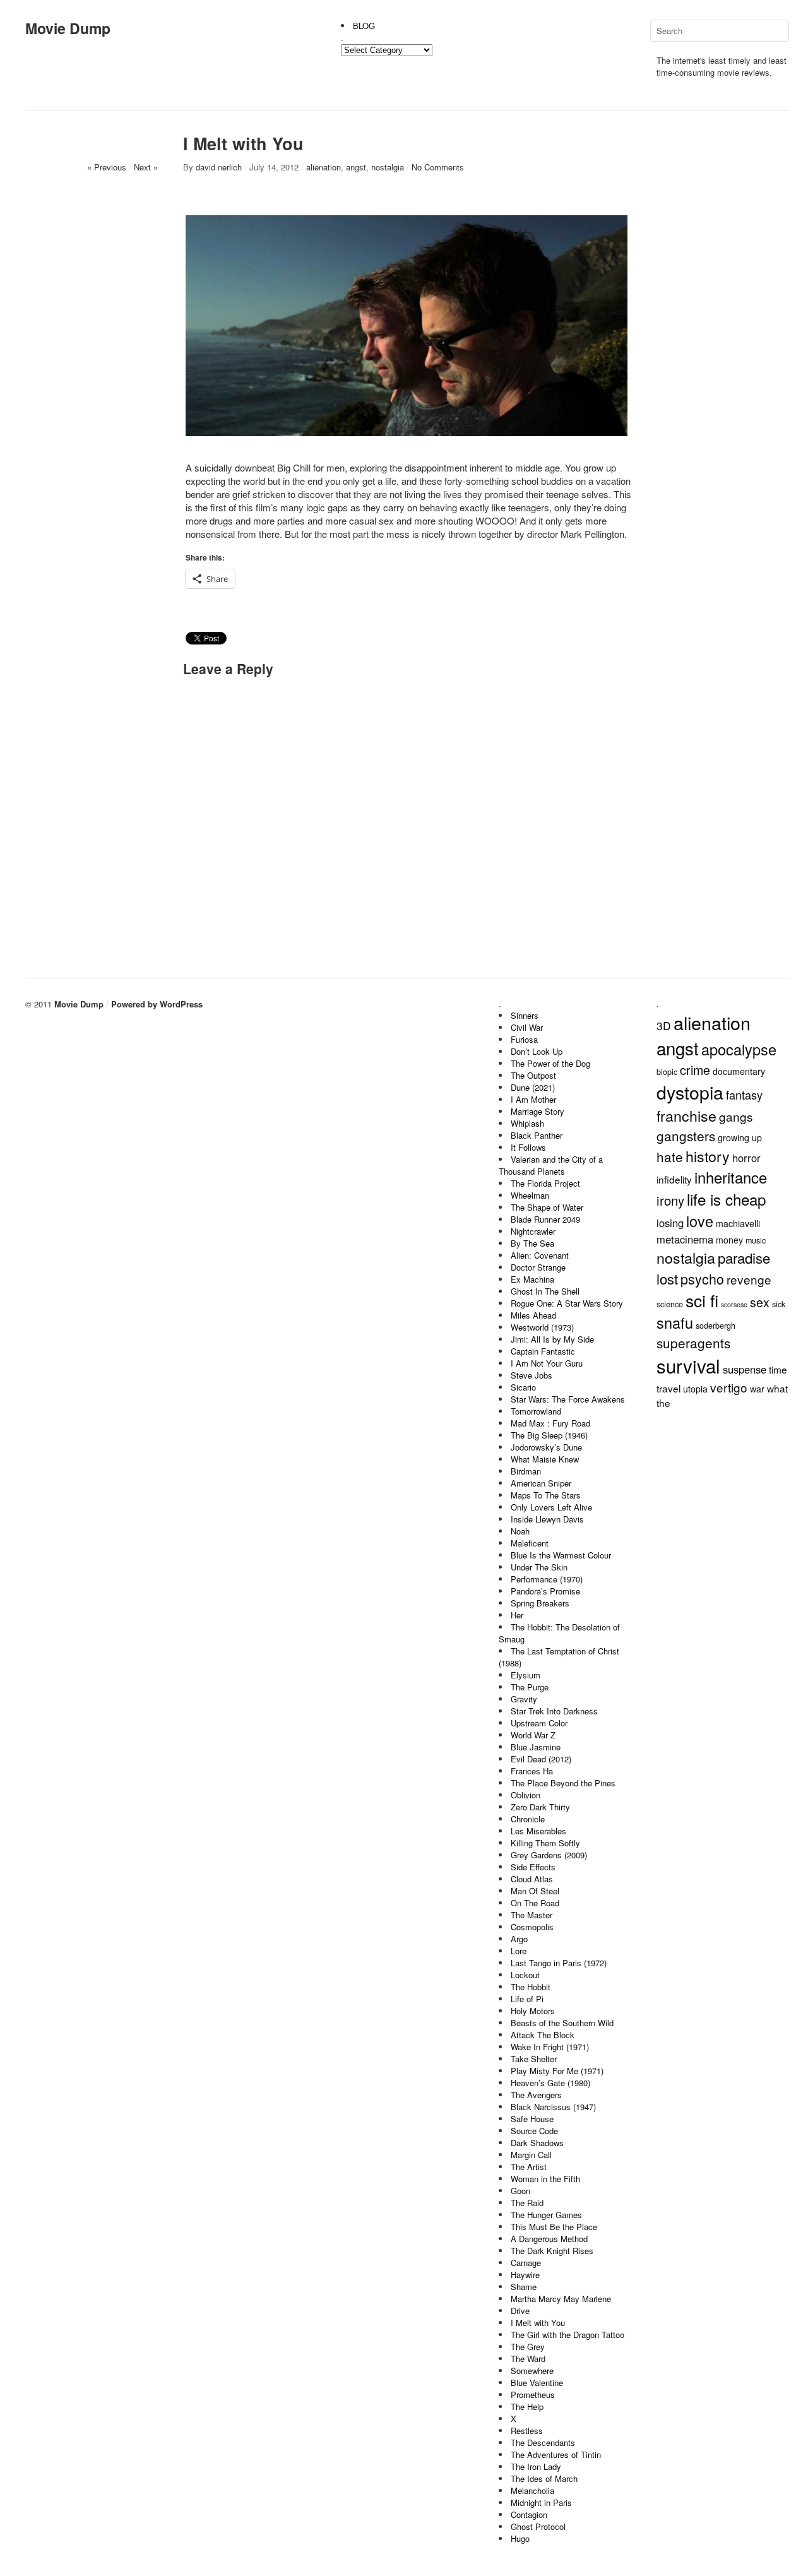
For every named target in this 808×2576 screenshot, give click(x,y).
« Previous (107, 167)
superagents (693, 1343)
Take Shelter (534, 2059)
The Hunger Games (546, 2215)
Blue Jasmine (536, 1747)
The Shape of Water (547, 1207)
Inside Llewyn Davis (547, 1519)
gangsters (686, 1136)
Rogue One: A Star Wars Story (567, 1303)
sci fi (702, 1300)
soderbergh (716, 1326)
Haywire (525, 2275)
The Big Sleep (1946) (549, 1435)
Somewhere (532, 2371)
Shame (524, 2287)
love (700, 1221)
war (757, 1389)
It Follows (528, 1147)
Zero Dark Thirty (540, 1807)
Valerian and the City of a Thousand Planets (551, 1165)
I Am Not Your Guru (547, 1363)
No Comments (438, 167)
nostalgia (388, 167)
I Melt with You (538, 2323)
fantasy (744, 1095)
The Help (527, 2407)
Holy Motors (533, 2011)
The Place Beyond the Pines (563, 1783)
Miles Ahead (533, 1315)
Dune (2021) (533, 1087)
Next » (146, 167)
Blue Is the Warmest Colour (561, 1555)
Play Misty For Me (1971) (557, 2071)
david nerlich (219, 167)
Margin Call (531, 2155)
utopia (695, 1389)
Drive (520, 2311)
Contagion (529, 2514)
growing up (740, 1137)
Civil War (527, 1027)
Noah (520, 1531)
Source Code (534, 2131)
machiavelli (738, 1223)
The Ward (528, 2359)
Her (517, 1615)
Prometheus (533, 2395)
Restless (527, 2431)
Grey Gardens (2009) (549, 1855)
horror (746, 1158)
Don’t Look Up (537, 1051)
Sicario (523, 1387)
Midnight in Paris (541, 2502)
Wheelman (530, 1195)
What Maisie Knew (545, 1459)
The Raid (527, 2203)
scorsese (734, 1304)
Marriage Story (538, 1111)
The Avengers (536, 2095)
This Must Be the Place (554, 2227)
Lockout (525, 1975)
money (729, 1240)
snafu (675, 1322)
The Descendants (543, 2442)
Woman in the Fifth (545, 2179)
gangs (736, 1116)
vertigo (729, 1387)
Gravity (524, 1699)
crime (695, 1070)
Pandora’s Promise (545, 1591)
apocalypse (739, 1049)
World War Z (533, 1735)
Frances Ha (532, 1771)
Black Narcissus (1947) (553, 2107)
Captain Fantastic (543, 1351)
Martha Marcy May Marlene (561, 2299)
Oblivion (526, 1795)
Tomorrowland (536, 1411)
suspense (745, 1369)
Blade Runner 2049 (545, 1219)
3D (664, 1025)
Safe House (532, 2119)
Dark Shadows (537, 2143)
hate (670, 1156)
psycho (702, 1279)
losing (670, 1223)
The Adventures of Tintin (556, 2454)
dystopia (690, 1092)
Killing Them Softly (545, 1843)
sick (779, 1304)
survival (688, 1365)
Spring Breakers (540, 1603)
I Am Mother (533, 1099)
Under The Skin (539, 1567)
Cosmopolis (532, 1927)
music (756, 1240)
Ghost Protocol (538, 2526)
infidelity (674, 1179)
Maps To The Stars (546, 1495)
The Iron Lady (536, 2466)
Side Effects (533, 1867)
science (670, 1304)
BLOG (364, 26)
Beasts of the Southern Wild (562, 2023)
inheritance (731, 1177)
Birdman (526, 1471)
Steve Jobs (532, 1375)
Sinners (525, 1015)
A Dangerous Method (549, 2239)
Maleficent (530, 1543)
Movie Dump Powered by (107, 1004)
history (708, 1156)
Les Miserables (538, 1831)
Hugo (520, 2538)
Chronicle (528, 1819)
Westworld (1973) (542, 1327)
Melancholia (532, 2490)
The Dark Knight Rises (552, 2251)
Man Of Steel (535, 1891)
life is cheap (726, 1199)
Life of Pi (527, 1999)
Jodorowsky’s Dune (546, 1447)
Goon (520, 2191)
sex (760, 1302)
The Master (532, 1915)
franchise (686, 1115)
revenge (749, 1279)
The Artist (529, 2167)
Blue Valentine (537, 2383)
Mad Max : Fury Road (550, 1423)
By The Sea (532, 1243)
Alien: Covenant (540, 1255)
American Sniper (541, 1483)
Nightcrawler (533, 1231)
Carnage (526, 2263)
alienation (324, 167)
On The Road (535, 1903)
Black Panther (537, 1135)
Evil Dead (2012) (541, 1759)
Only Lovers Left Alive (551, 1507)
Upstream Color (539, 1723)
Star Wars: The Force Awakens (568, 1399)
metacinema (685, 1239)
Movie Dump (68, 28)
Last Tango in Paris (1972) (559, 1963)
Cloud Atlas (532, 1879)
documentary (739, 1071)
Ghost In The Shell (545, 1291)
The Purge (530, 1687)
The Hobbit (531, 1987)
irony (670, 1200)
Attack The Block (543, 2035)
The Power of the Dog (550, 1063)
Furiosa (524, 1039)
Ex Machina (532, 1279)
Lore (519, 1951)
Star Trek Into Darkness (554, 1711)
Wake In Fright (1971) (550, 2047)
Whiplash (527, 1123)
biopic (667, 1072)
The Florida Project (545, 1183)
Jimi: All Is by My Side (552, 1339)
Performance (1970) (547, 1579)
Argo (519, 1939)
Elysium (526, 1675)
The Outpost (533, 1075)
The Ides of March (544, 2478)
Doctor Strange (538, 1267)
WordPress (181, 1004)
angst (356, 167)
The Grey (528, 2347)
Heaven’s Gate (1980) (550, 2083)
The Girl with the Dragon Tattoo (567, 2335)
